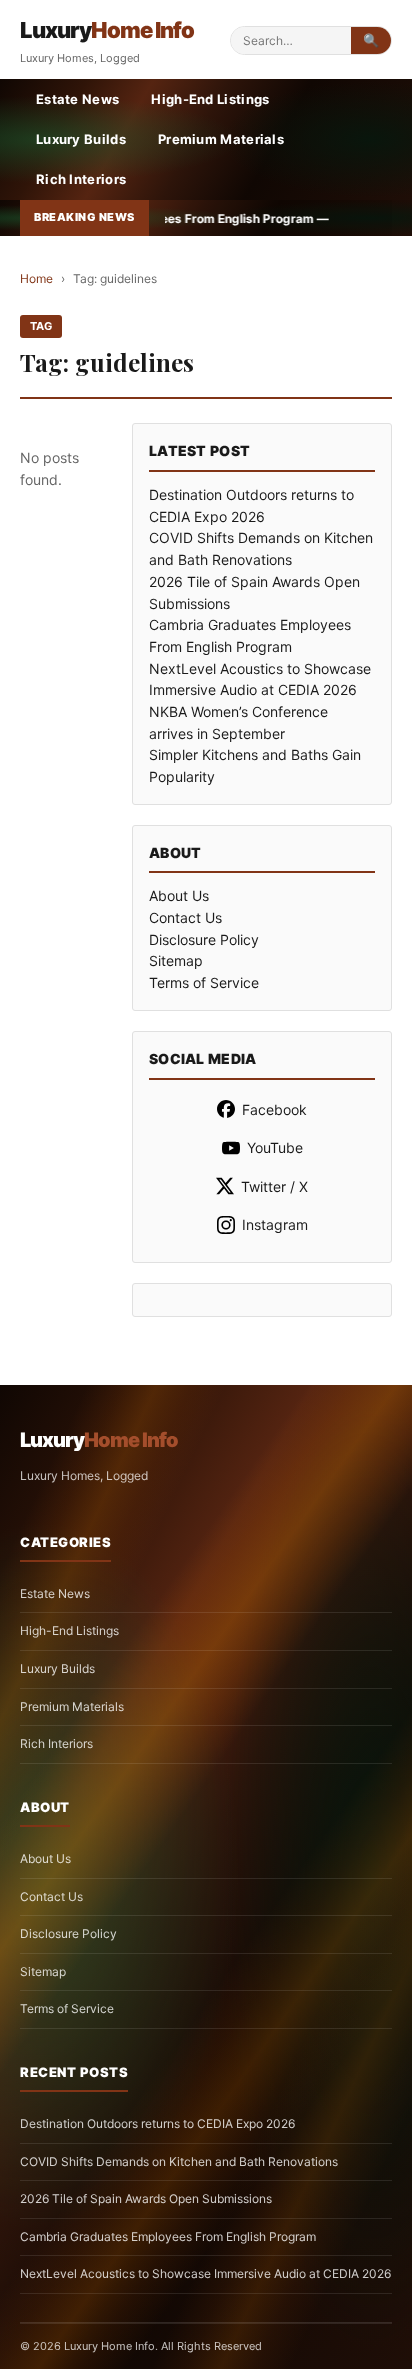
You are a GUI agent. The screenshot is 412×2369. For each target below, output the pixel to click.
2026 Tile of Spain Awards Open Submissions (146, 2198)
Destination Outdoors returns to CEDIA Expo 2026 (157, 2123)
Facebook (274, 1109)
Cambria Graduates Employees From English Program (168, 2236)
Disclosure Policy (204, 939)
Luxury (107, 30)
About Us (179, 895)
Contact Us (185, 917)
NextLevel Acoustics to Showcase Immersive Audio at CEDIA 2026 (205, 2273)
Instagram (275, 1224)
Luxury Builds (81, 139)
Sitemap (176, 960)
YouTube (275, 1147)
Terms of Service (204, 982)
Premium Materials (221, 139)
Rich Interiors (81, 179)
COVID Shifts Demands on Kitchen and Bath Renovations (179, 2161)
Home (36, 278)
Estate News (77, 99)
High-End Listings (210, 99)
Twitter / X (274, 1186)
